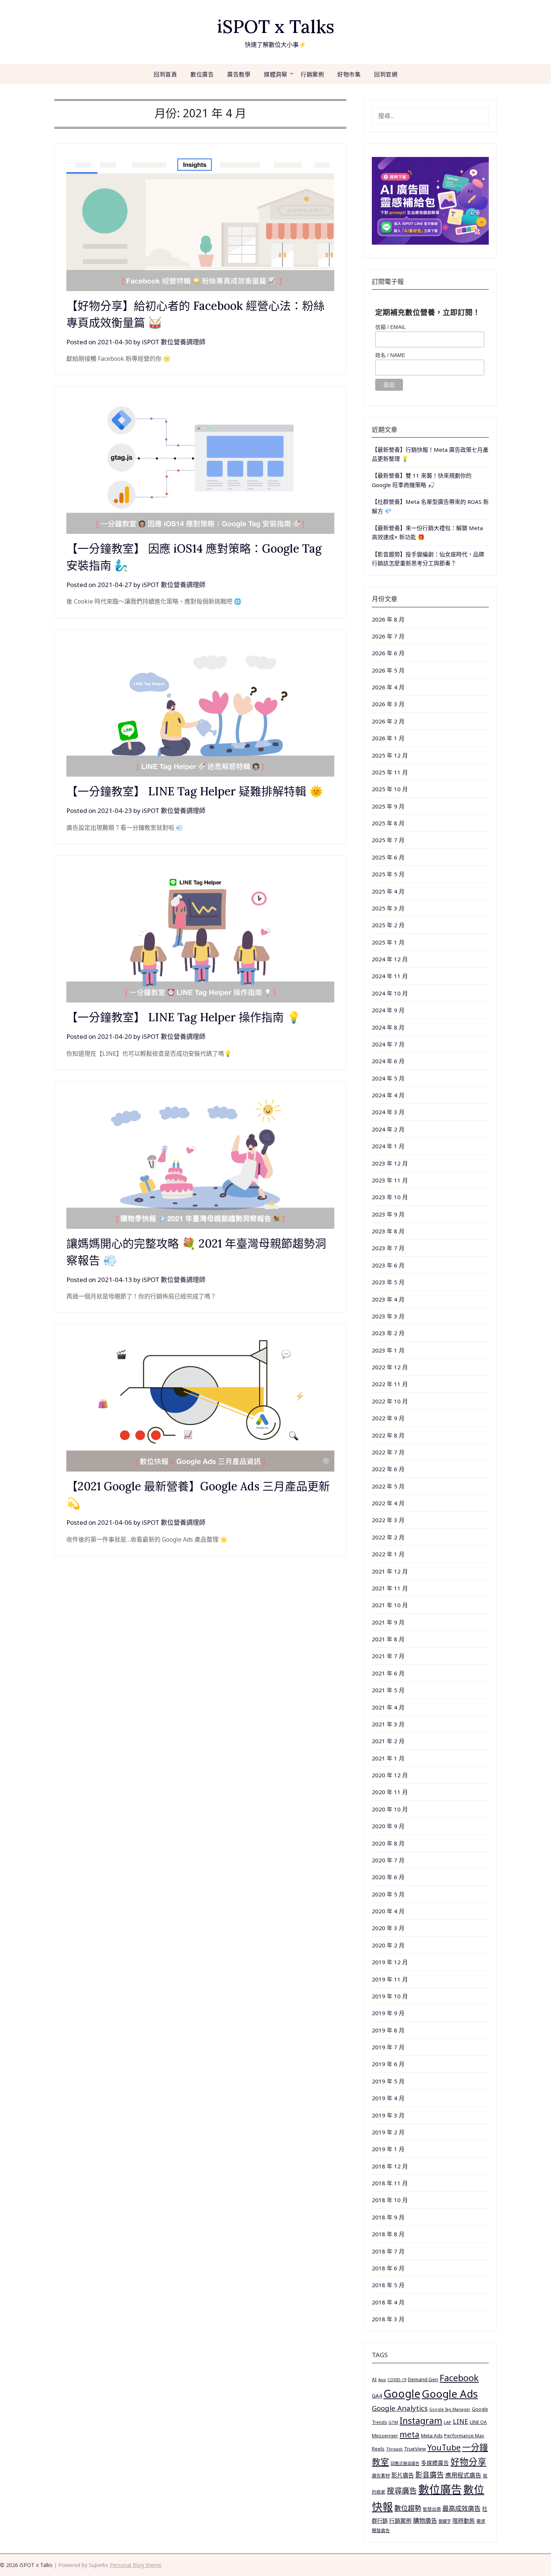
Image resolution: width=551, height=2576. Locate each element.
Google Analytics (400, 2408)
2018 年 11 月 (390, 2183)
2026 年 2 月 (388, 721)
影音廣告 (430, 2475)
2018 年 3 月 (388, 2319)
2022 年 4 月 (388, 1503)
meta (410, 2434)
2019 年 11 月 (390, 1979)
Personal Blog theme (136, 2565)
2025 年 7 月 (388, 840)
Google (402, 2394)
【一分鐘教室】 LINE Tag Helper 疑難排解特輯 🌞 (195, 791)
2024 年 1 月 (388, 1146)
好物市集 (349, 74)
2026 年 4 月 (388, 687)
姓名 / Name (390, 355)
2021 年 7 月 (388, 1656)
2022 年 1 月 (388, 1554)
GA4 (377, 2396)
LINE (460, 2421)
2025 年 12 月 (390, 755)
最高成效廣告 (461, 2508)
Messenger (385, 2436)
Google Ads (450, 2394)
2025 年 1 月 (388, 942)
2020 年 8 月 (388, 1843)
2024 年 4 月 (388, 1095)
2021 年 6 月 (388, 1673)
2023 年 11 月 (390, 1180)
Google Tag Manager (450, 2409)
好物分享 (469, 2462)
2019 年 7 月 (388, 2047)
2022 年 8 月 (388, 1435)
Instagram (421, 2421)
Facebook (459, 2378)
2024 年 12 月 (390, 959)
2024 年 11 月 (390, 976)
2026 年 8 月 (388, 619)
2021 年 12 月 (390, 1571)
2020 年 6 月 (388, 1877)
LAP (448, 2422)
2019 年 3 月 (388, 2115)
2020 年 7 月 (388, 1860)
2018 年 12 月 (390, 2166)
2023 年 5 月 (388, 1282)
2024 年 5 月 (388, 1078)
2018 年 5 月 (388, 2285)
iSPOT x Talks (276, 26)
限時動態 (464, 2521)
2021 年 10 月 (390, 1605)
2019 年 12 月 (390, 1962)
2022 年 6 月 (388, 1469)
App (382, 2380)
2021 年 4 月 (388, 1707)
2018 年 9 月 (388, 2217)
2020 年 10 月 (390, 1809)
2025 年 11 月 (390, 772)
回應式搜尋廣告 (405, 2463)
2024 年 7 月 (388, 1044)
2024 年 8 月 (388, 1027)
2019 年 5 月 (388, 2081)
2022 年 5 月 (388, 1486)
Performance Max (464, 2436)
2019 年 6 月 (388, 2064)
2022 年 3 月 (388, 1520)
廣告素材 (381, 2476)
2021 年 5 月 (388, 1690)
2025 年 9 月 (388, 806)
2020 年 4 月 (388, 1911)
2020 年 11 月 (390, 1792)
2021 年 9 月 (388, 1622)
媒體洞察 (275, 74)
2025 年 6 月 (388, 857)
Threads (394, 2449)
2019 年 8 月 (388, 2030)
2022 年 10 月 (390, 1401)
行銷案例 (312, 74)
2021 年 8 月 (388, 1639)
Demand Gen (423, 2379)
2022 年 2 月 (388, 1537)
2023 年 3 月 (388, 1316)
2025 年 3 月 (388, 908)
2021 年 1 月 (388, 1758)
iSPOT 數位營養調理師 (174, 342)
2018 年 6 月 (388, 2268)
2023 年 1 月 (388, 1350)
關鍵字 (445, 2521)
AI (374, 2379)
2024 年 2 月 (388, 1129)
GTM (393, 2422)
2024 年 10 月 (390, 993)
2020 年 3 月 (388, 1928)
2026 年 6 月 (388, 653)
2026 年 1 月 (388, 738)
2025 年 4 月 (388, 891)
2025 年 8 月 (388, 823)
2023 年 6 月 (388, 1265)
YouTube (444, 2447)
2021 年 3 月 (388, 1724)
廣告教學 (239, 74)
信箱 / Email (391, 327)
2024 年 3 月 (388, 1112)
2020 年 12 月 (390, 1775)
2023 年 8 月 (388, 1231)
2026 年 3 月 (388, 704)
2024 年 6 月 (388, 1061)
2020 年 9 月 (388, 1826)
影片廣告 (403, 2475)
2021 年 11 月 (390, 1588)
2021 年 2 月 (388, 1741)
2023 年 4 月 (388, 1299)
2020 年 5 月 (388, 1894)
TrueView (415, 2449)
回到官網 (386, 74)
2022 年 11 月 (390, 1384)
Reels (378, 2449)
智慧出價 (432, 2509)
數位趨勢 (408, 2508)
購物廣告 (425, 2521)
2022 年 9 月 (388, 1418)
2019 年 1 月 (388, 2149)
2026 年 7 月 (388, 636)
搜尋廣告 (402, 2491)
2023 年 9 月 (388, 1214)
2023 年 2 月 (388, 1333)
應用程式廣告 (463, 2475)
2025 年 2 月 (388, 925)
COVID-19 (397, 2380)
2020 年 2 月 (388, 1945)
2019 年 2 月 (388, 2132)
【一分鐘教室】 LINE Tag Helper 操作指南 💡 (183, 1017)
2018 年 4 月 (388, 2302)
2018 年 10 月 (390, 2200)
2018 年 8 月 (388, 2234)
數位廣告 (202, 74)
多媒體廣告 (435, 2463)
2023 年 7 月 (388, 1248)
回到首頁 (165, 74)
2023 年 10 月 (390, 1197)
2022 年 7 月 (388, 1452)
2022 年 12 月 (390, 1367)
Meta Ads (432, 2436)
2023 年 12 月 (390, 1163)
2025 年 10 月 (390, 789)
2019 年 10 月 (390, 1996)
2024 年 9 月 (388, 1010)
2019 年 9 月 (388, 2013)
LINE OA (478, 2422)
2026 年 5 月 (388, 670)
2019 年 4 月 (388, 2098)
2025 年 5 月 (388, 874)
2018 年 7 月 (388, 2251)
